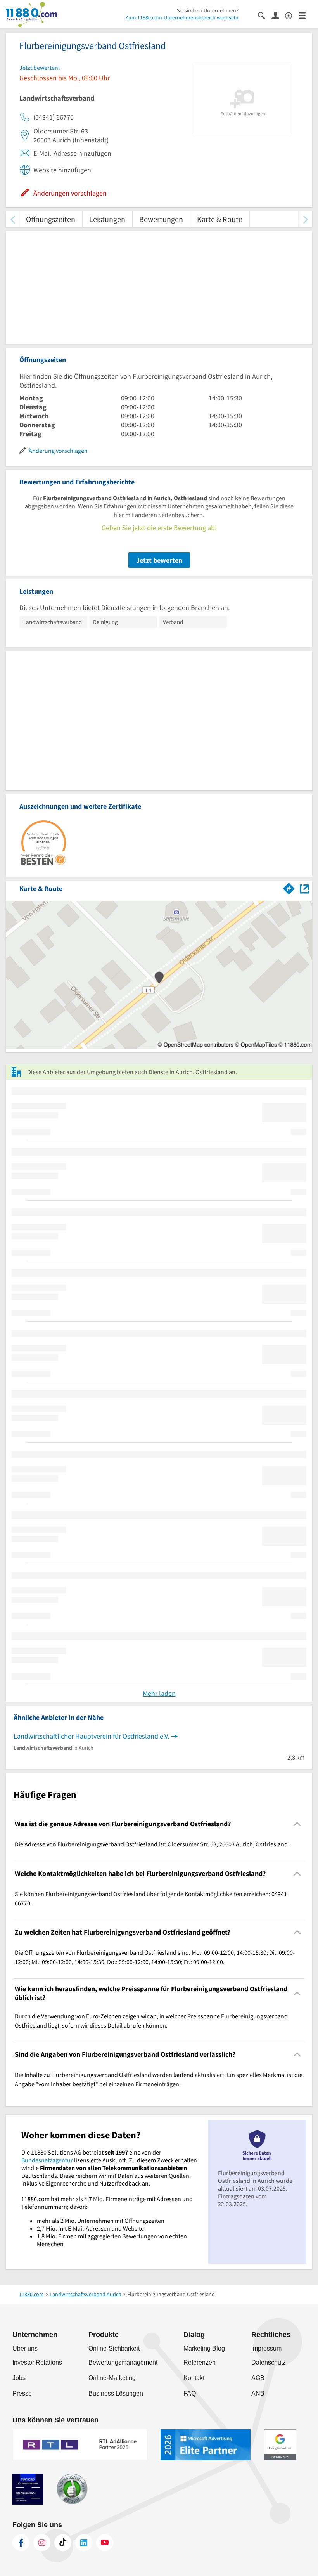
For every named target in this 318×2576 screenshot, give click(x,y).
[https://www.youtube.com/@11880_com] (105, 2543)
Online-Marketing (112, 2378)
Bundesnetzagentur (47, 2160)
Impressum (266, 2348)
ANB (258, 2393)
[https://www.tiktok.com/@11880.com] (63, 2543)
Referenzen (200, 2362)
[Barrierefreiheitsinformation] (292, 15)
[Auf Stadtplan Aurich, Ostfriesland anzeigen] (304, 888)
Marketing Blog (204, 2348)
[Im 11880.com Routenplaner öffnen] (289, 887)
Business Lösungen (116, 2393)
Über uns (25, 2348)
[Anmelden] (278, 15)
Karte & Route (220, 219)
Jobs (19, 2378)
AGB (258, 2378)
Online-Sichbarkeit (114, 2348)
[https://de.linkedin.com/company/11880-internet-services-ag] (84, 2543)
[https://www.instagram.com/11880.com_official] (42, 2543)
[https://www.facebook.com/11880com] (21, 2543)
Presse (22, 2393)
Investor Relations (37, 2362)
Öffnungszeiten (51, 219)
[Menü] (305, 15)
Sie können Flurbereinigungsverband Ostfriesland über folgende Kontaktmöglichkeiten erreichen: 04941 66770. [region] (151, 1898)
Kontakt (194, 2378)
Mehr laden (159, 1693)
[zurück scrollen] (13, 219)
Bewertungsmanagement (123, 2362)
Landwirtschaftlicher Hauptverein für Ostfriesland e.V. (91, 1736)
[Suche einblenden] (265, 15)
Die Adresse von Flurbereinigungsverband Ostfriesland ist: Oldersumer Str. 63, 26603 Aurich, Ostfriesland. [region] (152, 1844)
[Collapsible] (297, 1824)
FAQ (190, 2393)
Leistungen (107, 219)
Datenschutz (269, 2362)
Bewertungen (161, 219)
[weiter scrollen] (305, 219)
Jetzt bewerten (159, 560)
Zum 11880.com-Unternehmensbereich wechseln (182, 17)
